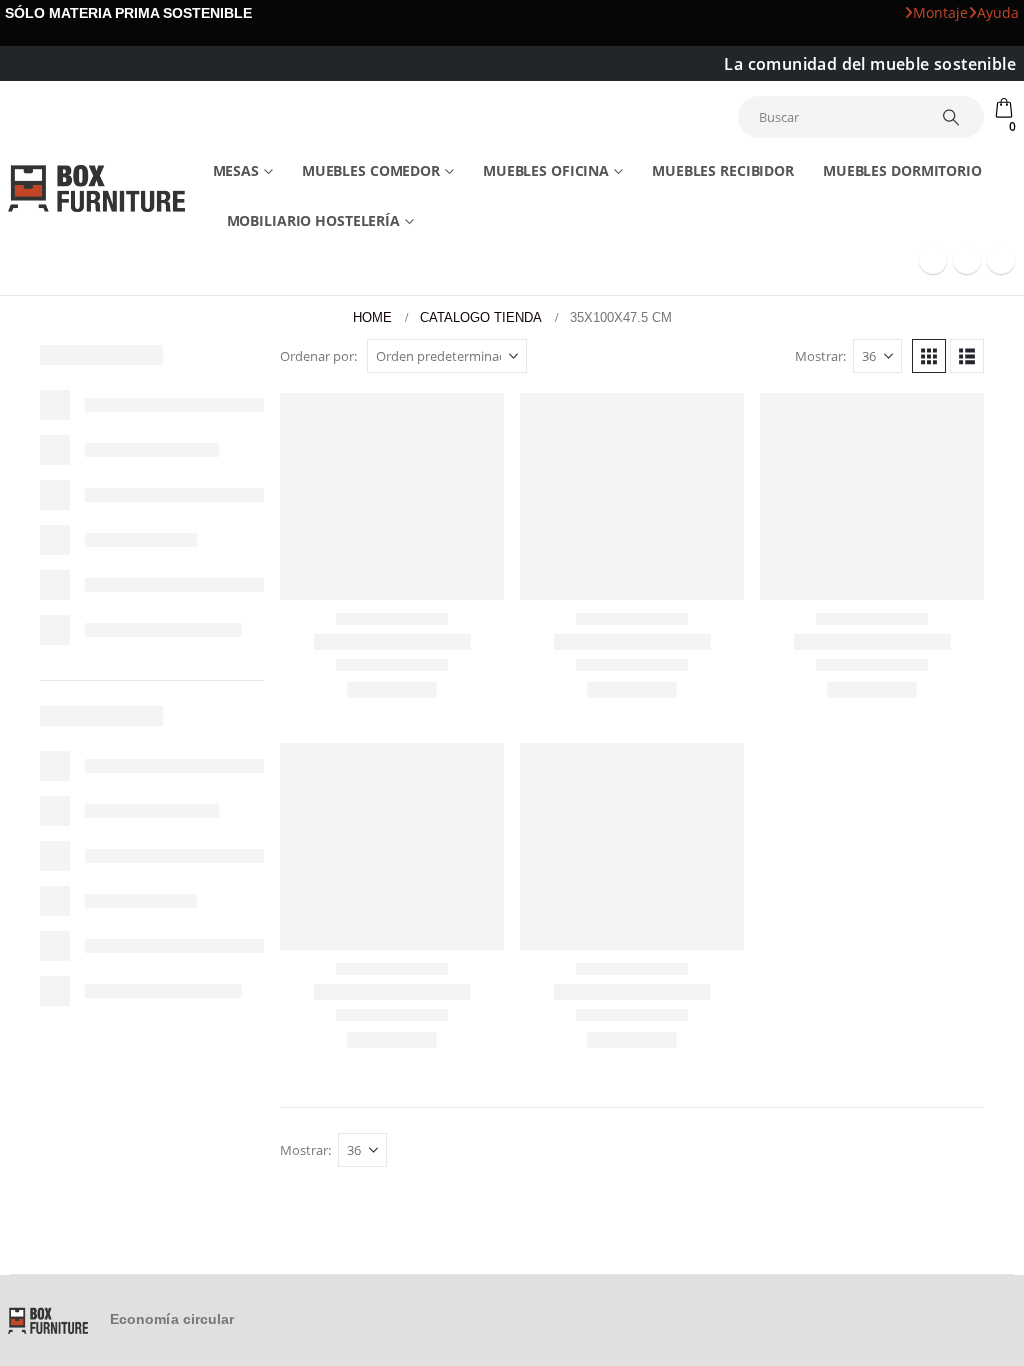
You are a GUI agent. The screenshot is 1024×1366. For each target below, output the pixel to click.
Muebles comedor (371, 170)
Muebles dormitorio (902, 170)
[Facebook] (933, 260)
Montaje (940, 12)
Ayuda (998, 12)
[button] (929, 356)
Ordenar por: (318, 356)
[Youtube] (967, 260)
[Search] (951, 117)
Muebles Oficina (546, 170)
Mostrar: (820, 356)
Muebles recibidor (723, 170)
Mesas (236, 170)
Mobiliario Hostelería (313, 220)
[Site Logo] (96, 188)
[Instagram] (1001, 260)
